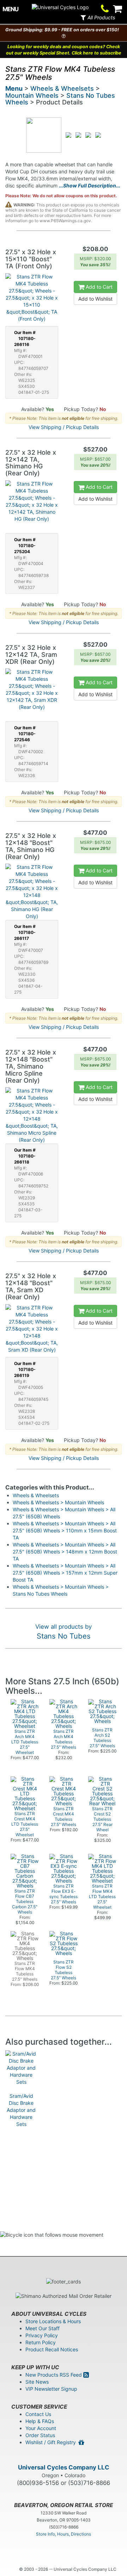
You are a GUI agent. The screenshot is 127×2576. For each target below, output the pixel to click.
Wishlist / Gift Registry (52, 2442)
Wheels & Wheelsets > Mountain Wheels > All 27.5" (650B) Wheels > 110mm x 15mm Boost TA (65, 1530)
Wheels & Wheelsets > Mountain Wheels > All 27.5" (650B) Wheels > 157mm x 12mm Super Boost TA (65, 1573)
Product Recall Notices (52, 2349)
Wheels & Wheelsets (62, 88)
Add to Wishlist (95, 299)
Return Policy (41, 2342)
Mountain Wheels (32, 95)
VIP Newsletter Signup (51, 2389)
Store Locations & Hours (53, 2321)
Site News (37, 2382)
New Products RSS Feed (54, 2375)
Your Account (41, 2428)
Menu (14, 88)
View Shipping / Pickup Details (64, 427)
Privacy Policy (42, 2335)
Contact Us (38, 2414)
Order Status (40, 2435)
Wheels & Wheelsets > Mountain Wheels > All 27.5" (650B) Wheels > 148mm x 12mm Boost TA (65, 1552)
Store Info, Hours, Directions (64, 2534)
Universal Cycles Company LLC (64, 2467)
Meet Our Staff (43, 2328)
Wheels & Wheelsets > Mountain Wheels (58, 1502)
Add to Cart (98, 287)
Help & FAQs (40, 2421)
